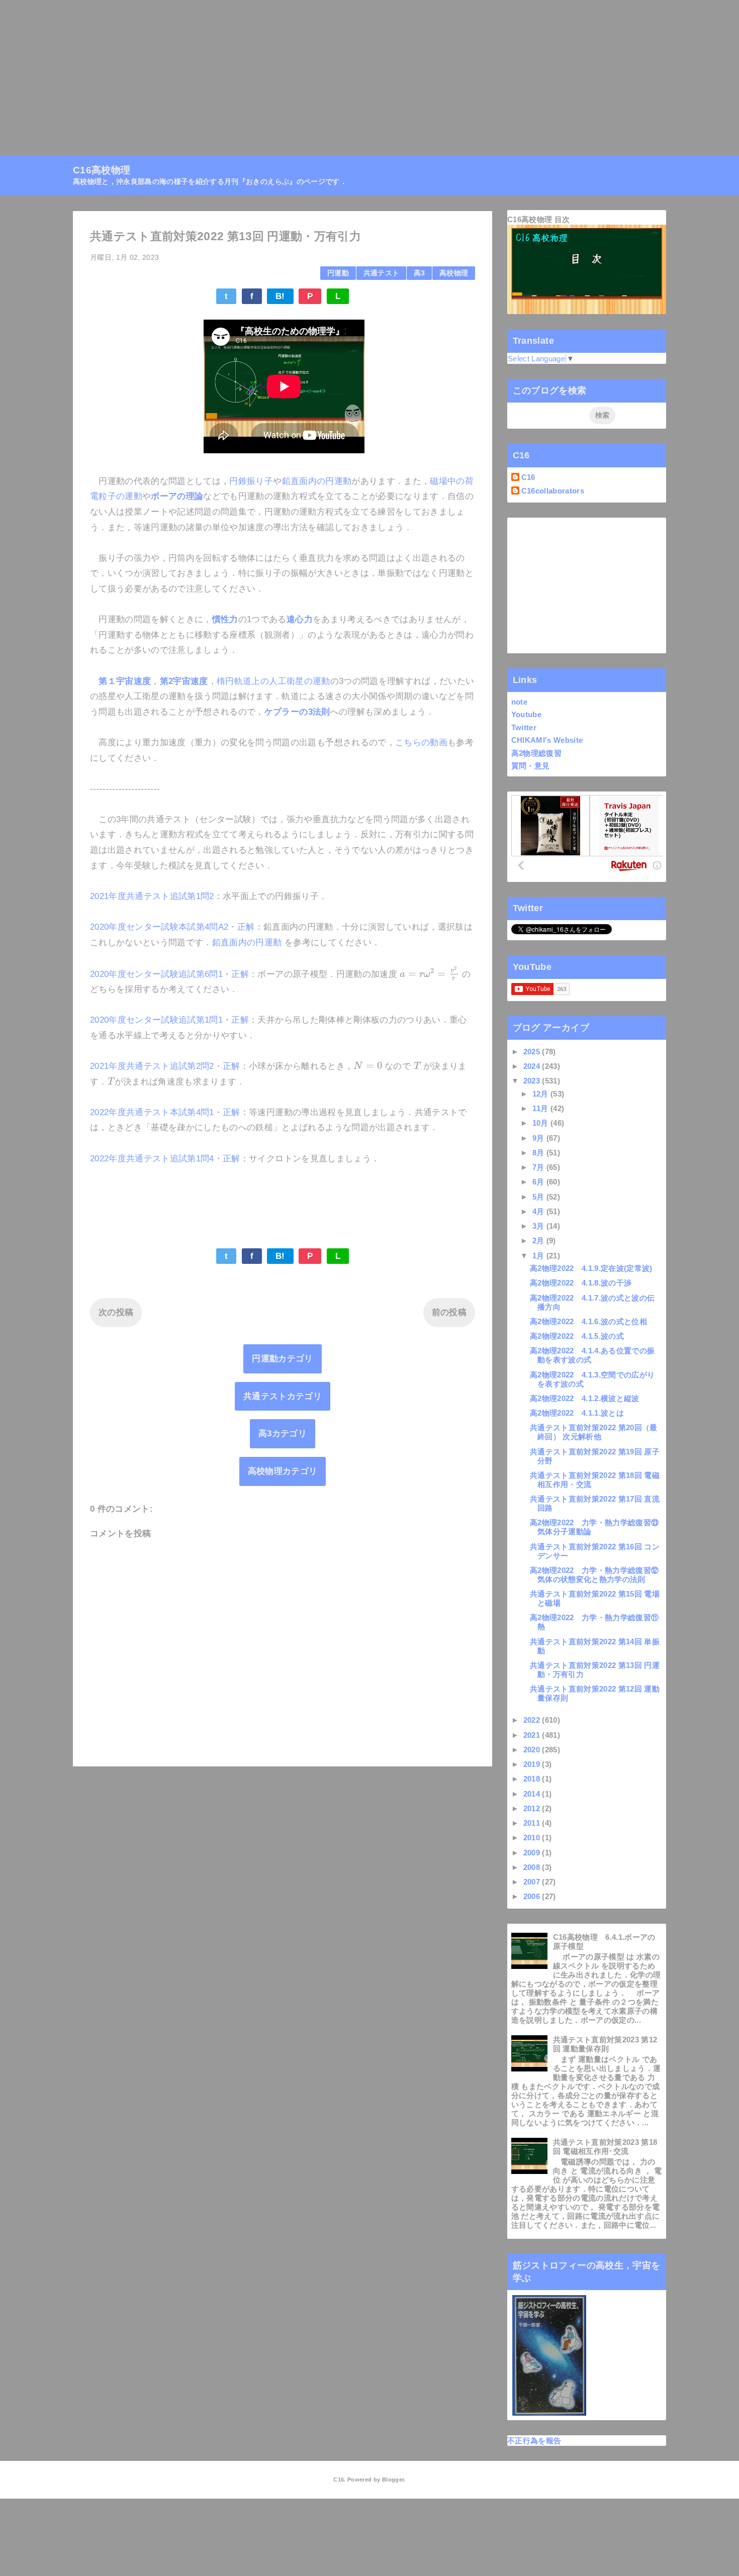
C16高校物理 (98, 147)
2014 (533, 1794)
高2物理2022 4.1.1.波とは (577, 1413)
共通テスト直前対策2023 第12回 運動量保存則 (605, 2044)
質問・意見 (531, 766)
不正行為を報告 (534, 2441)
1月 (539, 1256)
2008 (533, 1867)
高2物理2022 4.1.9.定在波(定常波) (591, 1268)
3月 (539, 1226)
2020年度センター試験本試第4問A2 (159, 927)
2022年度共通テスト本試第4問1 (152, 1112)
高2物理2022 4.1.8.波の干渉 (581, 1283)
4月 (539, 1211)
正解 (246, 927)
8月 (539, 1153)
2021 (533, 1735)
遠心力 (300, 619)
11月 (541, 1108)
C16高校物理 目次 (538, 219)
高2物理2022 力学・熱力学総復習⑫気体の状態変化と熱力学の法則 (594, 1575)
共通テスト (382, 273)
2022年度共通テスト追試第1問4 (152, 1159)
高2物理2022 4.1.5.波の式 (577, 1336)
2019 (533, 1764)
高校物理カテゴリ (283, 1471)
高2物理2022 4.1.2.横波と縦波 (585, 1398)
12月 (541, 1094)
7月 (539, 1167)
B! (280, 296)
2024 (533, 1066)
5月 (539, 1197)
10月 (541, 1123)
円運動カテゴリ (282, 1359)
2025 (533, 1052)
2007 (533, 1882)
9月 (539, 1138)
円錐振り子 (251, 481)
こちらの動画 (421, 742)
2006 (533, 1896)
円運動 (338, 273)
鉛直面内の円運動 (317, 481)
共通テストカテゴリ (283, 1396)
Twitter (524, 727)
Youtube (526, 714)
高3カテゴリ (283, 1433)
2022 (533, 1720)
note (519, 702)
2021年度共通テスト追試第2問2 (152, 1066)
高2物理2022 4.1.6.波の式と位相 (588, 1321)
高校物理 (454, 273)
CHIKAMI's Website (547, 740)
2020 (533, 1750)
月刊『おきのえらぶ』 (236, 147)
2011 (533, 1823)
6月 (539, 1182)
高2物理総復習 (536, 753)
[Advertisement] (302, 70)
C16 (528, 477)
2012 (533, 1808)
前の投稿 (449, 1312)
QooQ (387, 2515)
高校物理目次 (158, 147)
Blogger (393, 2480)
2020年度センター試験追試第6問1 (156, 974)
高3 (420, 273)
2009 (533, 1853)
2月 (539, 1241)
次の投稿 (116, 1312)
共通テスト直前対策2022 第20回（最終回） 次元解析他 (594, 1432)
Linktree (306, 147)
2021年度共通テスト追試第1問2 (152, 896)
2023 (533, 1081)
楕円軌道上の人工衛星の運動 (273, 681)
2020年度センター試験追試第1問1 (156, 1020)
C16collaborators (553, 491)
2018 (533, 1779)
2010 (533, 1838)
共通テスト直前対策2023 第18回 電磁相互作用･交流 (605, 2147)
